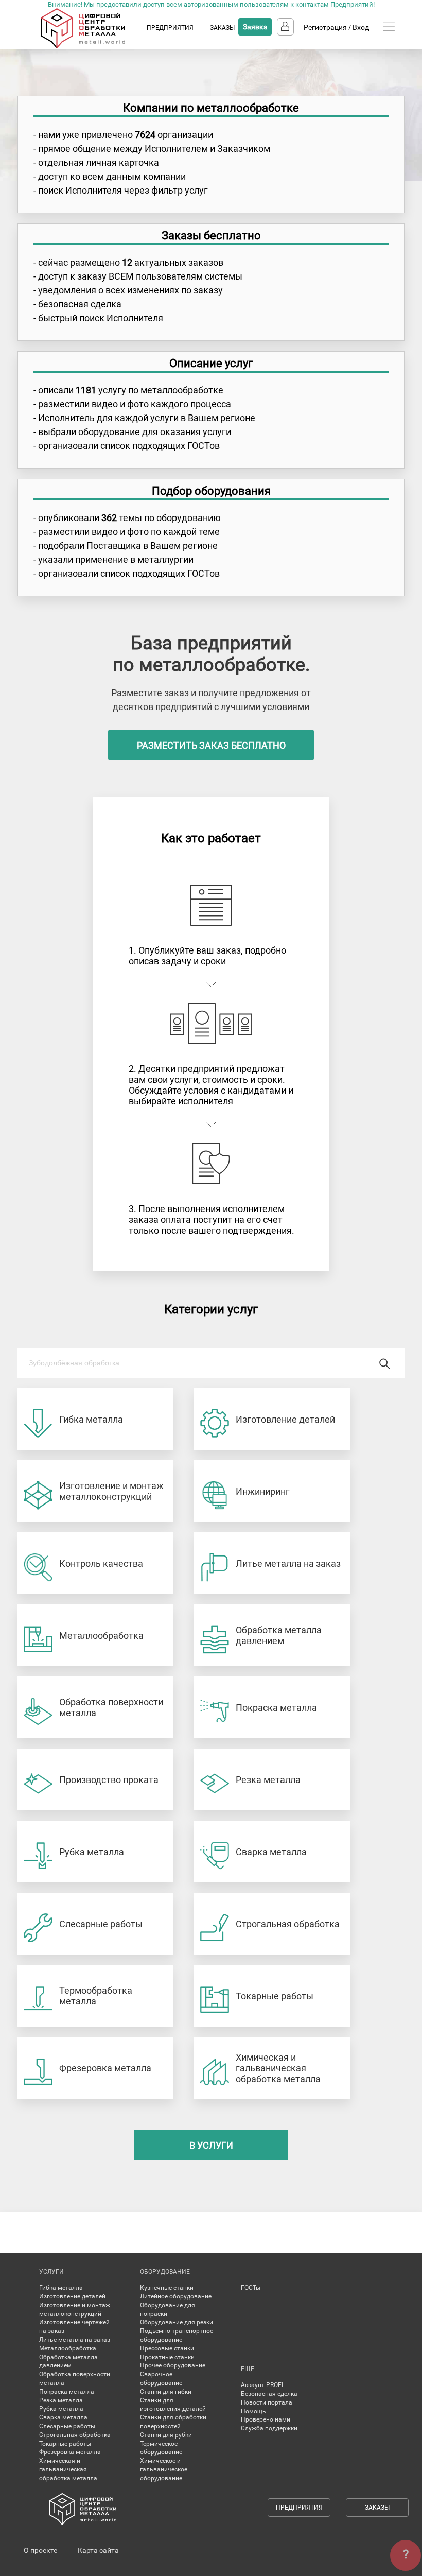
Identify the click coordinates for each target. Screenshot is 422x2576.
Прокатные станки (167, 2357)
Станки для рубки (166, 2435)
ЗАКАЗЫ (222, 28)
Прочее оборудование (173, 2365)
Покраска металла (67, 2392)
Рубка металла (61, 2409)
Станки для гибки (166, 2392)
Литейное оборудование (176, 2296)
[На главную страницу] (93, 46)
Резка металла (61, 2400)
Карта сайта (98, 2550)
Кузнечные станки (167, 2288)
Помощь (253, 2411)
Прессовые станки (167, 2348)
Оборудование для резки (177, 2322)
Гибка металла (61, 2288)
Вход (361, 27)
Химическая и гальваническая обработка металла (68, 2469)
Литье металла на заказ (75, 2340)
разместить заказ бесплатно (211, 745)
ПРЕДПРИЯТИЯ (170, 28)
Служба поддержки (269, 2428)
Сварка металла (63, 2417)
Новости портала (267, 2402)
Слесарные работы (67, 2426)
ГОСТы (251, 2288)
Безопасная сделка (269, 2394)
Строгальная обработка (75, 2435)
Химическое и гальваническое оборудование (164, 2469)
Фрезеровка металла (70, 2452)
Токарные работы (65, 2444)
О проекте (40, 2550)
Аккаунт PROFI (262, 2385)
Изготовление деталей (72, 2296)
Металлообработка (68, 2348)
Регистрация (325, 27)
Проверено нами (266, 2419)
